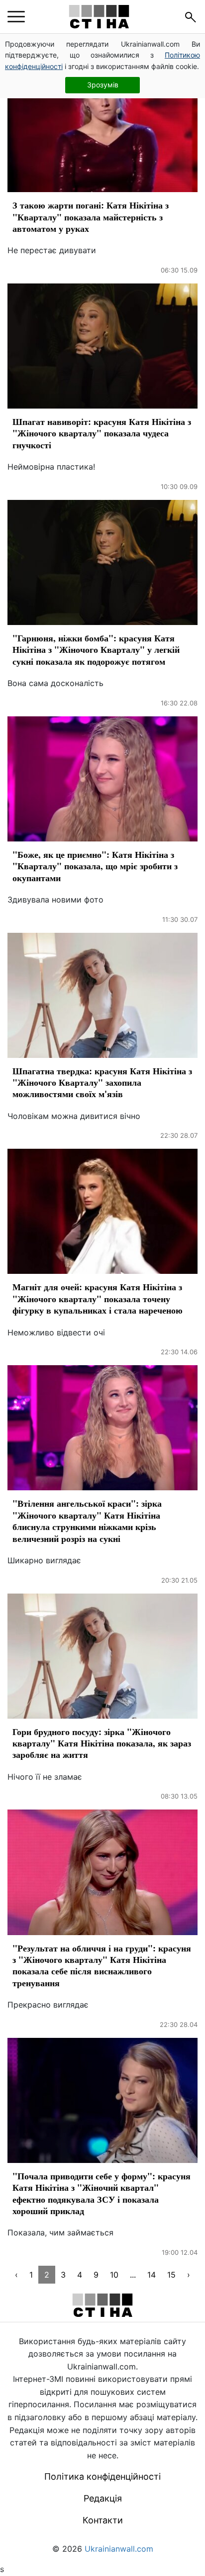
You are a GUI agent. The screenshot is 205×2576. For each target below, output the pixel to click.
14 (152, 2275)
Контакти (103, 2520)
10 (114, 2275)
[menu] (16, 17)
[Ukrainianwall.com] (99, 17)
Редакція (103, 2498)
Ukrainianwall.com (119, 2549)
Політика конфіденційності (102, 2476)
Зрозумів (103, 85)
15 (171, 2275)
